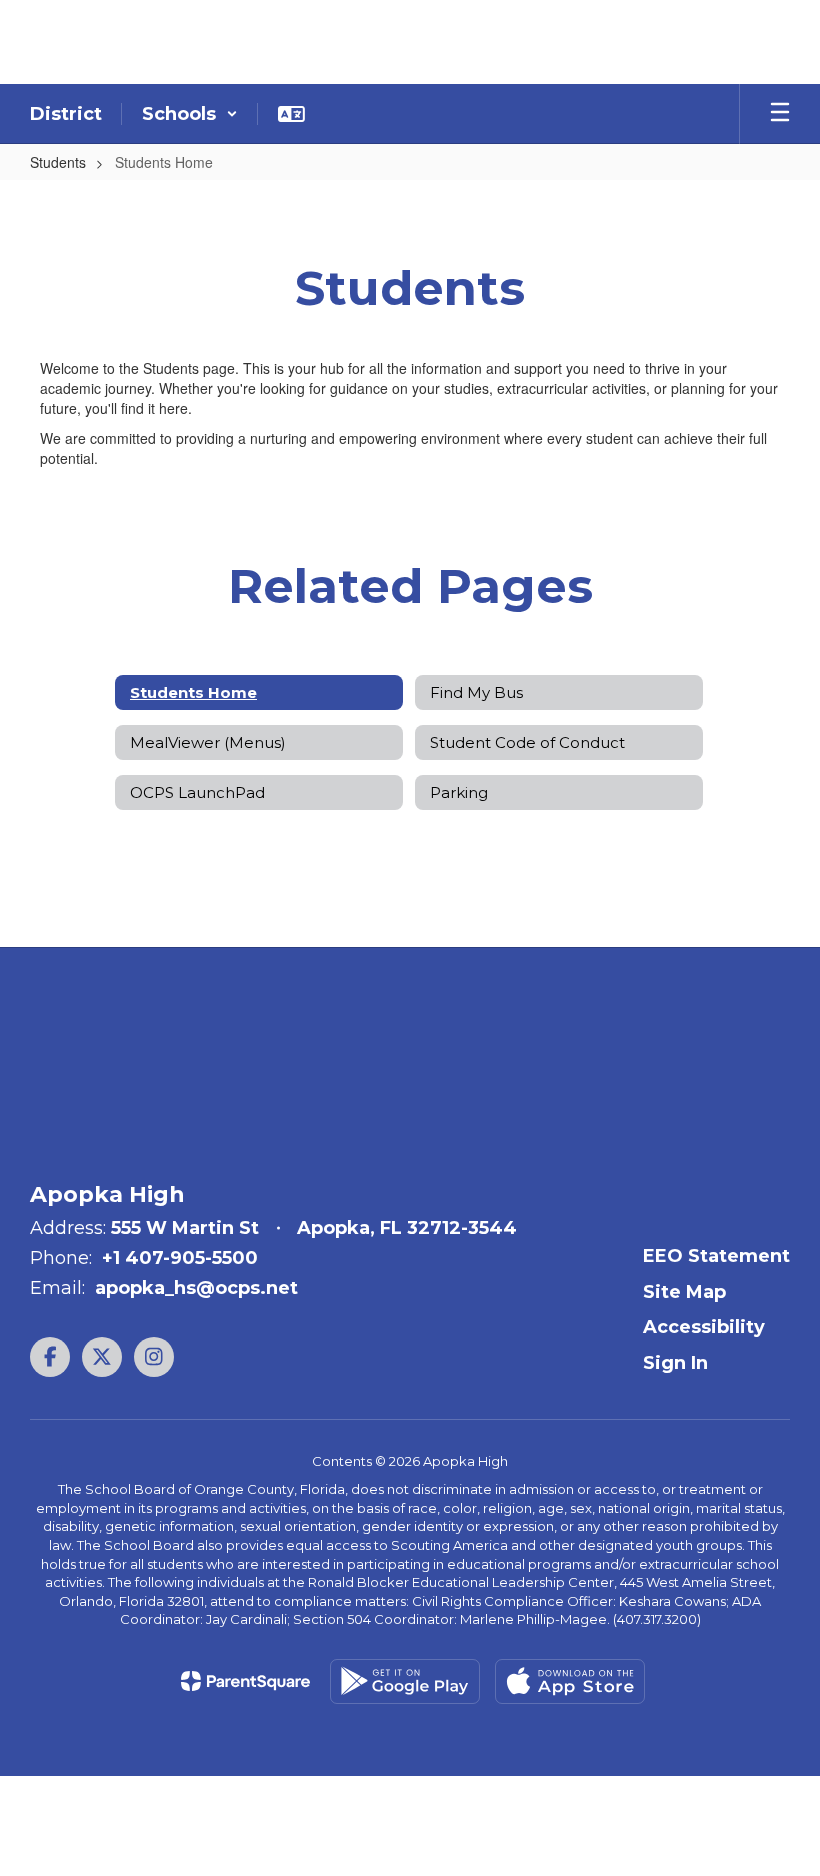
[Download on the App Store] (570, 1681)
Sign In (675, 1363)
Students (58, 162)
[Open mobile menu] (780, 114)
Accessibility (704, 1327)
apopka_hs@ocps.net (196, 1288)
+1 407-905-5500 (180, 1258)
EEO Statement (716, 1256)
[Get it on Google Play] (405, 1681)
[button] (190, 114)
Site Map (684, 1292)
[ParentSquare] (245, 1681)
